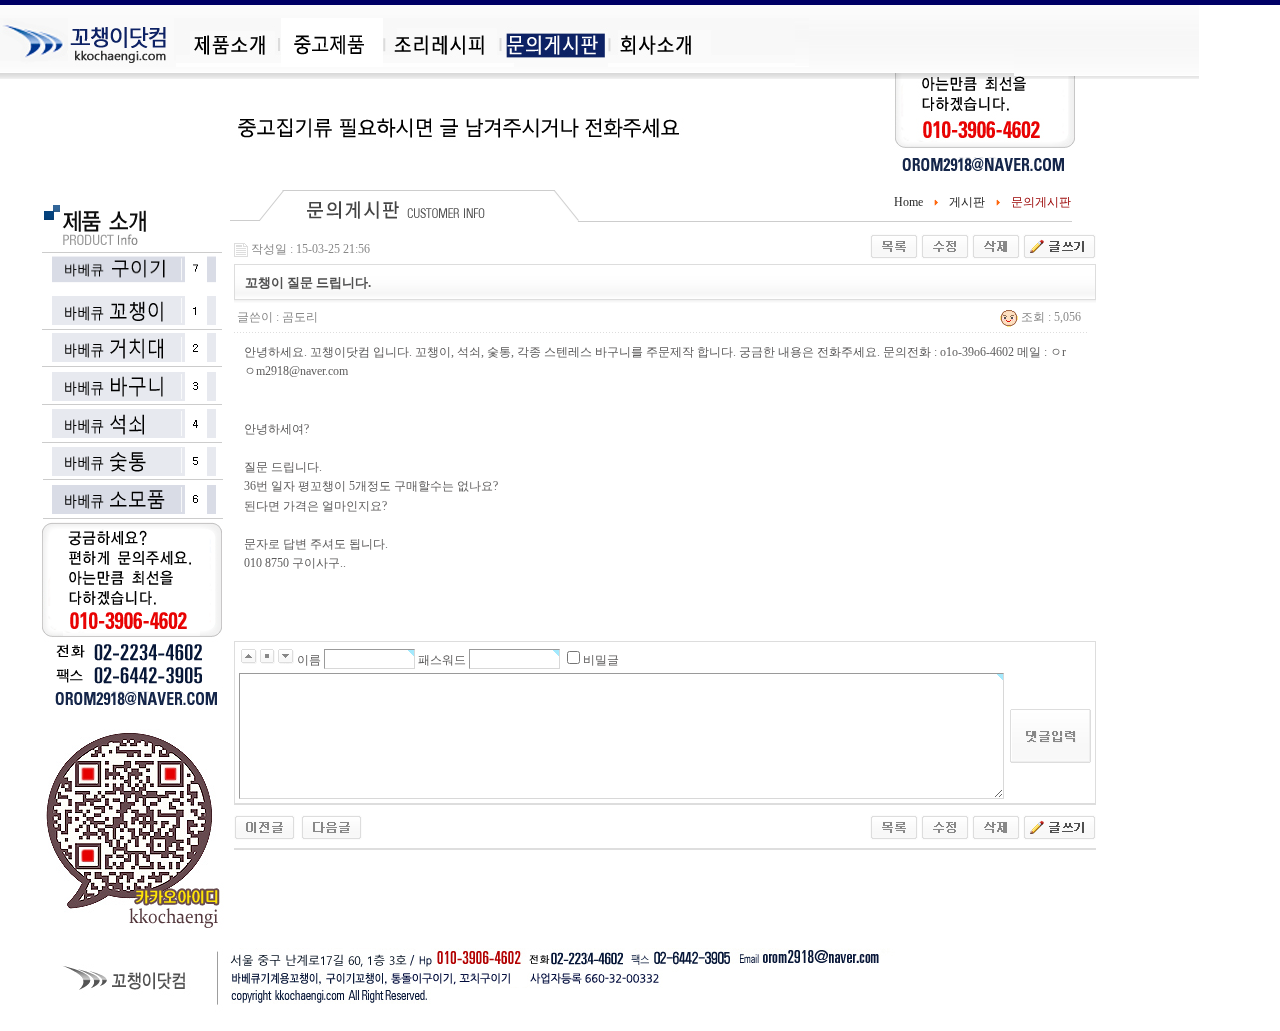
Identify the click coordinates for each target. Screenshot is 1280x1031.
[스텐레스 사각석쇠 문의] (264, 827)
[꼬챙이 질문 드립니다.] (331, 827)
